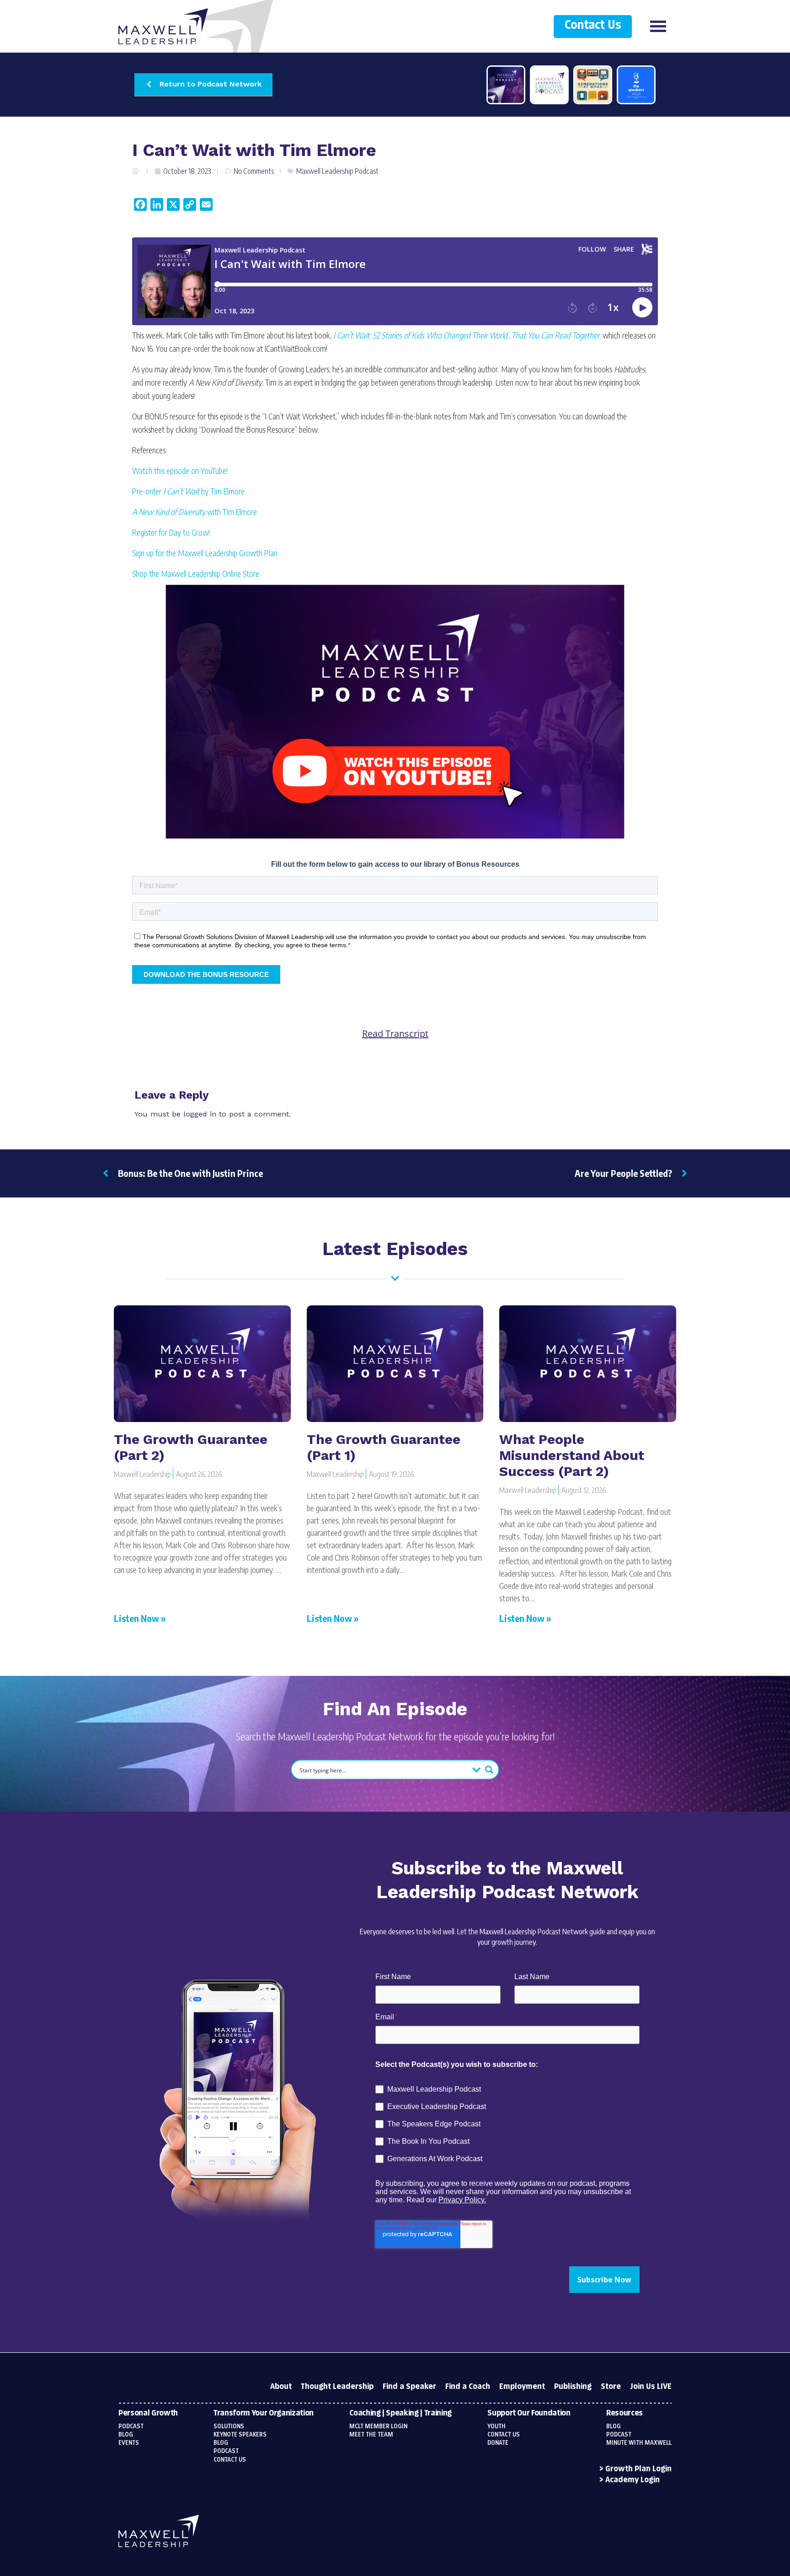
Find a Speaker (409, 2387)
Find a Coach (468, 2387)
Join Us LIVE (651, 2387)
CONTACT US (504, 2435)
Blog (126, 2435)
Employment (522, 2387)
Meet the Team (371, 2435)
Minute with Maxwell (639, 2443)
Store (611, 2387)
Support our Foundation (529, 2413)
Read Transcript (395, 1034)
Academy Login (633, 2480)
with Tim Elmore (195, 512)
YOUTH (496, 2426)
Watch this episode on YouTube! (180, 470)
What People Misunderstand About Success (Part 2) (572, 1455)
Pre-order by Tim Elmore (188, 491)
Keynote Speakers (240, 2435)
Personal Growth (148, 2413)
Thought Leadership (337, 2387)
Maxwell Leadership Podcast (337, 171)
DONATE (498, 2443)
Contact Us (593, 25)
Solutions (229, 2426)
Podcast (131, 2426)
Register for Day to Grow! (171, 532)
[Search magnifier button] (489, 1770)
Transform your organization (264, 2413)
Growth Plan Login (638, 2469)
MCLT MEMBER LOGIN (378, 2426)
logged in (200, 1114)
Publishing (573, 2387)
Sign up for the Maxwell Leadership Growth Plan (205, 553)
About (281, 2387)
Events (129, 2443)
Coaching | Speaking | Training (400, 2413)
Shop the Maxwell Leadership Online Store (196, 573)
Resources (625, 2413)
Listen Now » (140, 1618)
